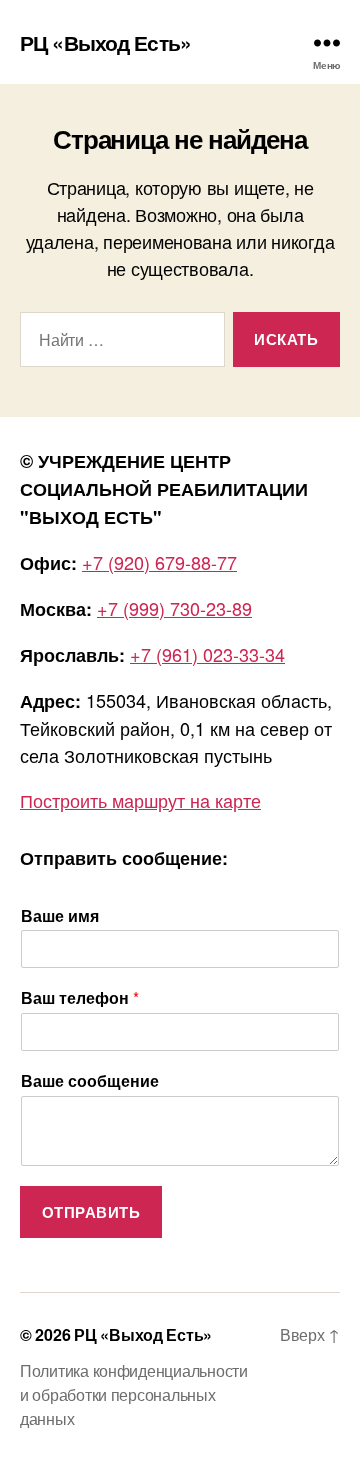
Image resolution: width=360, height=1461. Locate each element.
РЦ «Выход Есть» (105, 42)
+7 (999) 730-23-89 (174, 608)
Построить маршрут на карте (140, 800)
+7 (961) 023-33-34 (207, 654)
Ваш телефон (80, 998)
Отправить (91, 1212)
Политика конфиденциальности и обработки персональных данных (134, 1394)
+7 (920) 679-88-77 (159, 562)
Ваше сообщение (90, 1081)
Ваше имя (60, 916)
